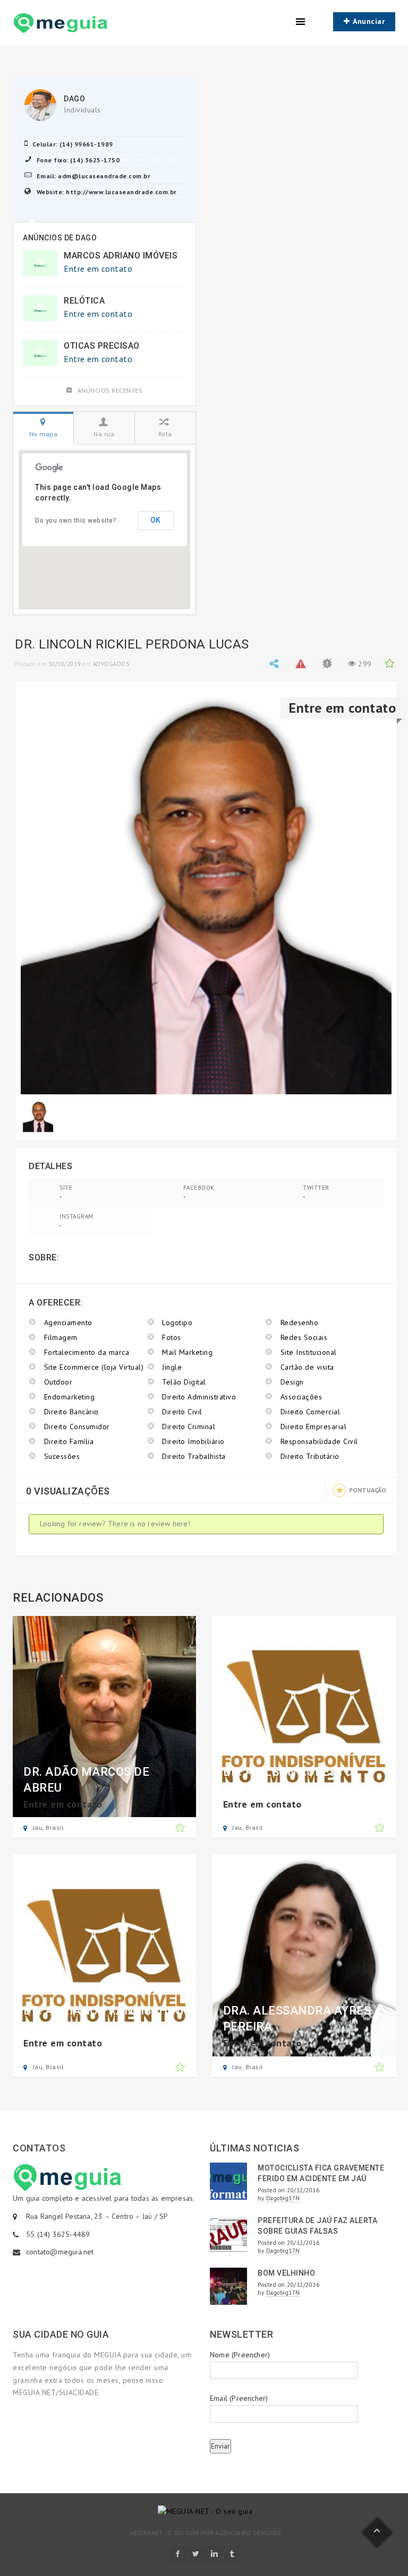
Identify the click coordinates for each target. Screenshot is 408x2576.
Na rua (104, 434)
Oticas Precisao (102, 346)
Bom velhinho (286, 2273)
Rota (165, 434)
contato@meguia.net (60, 2252)
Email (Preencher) (239, 2398)
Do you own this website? (76, 521)
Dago (74, 99)
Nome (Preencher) (240, 2355)
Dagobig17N (283, 2198)
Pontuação (368, 1490)
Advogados (111, 664)
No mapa (44, 434)
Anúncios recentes (110, 390)
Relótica (84, 301)
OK (155, 520)
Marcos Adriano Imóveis (121, 256)
